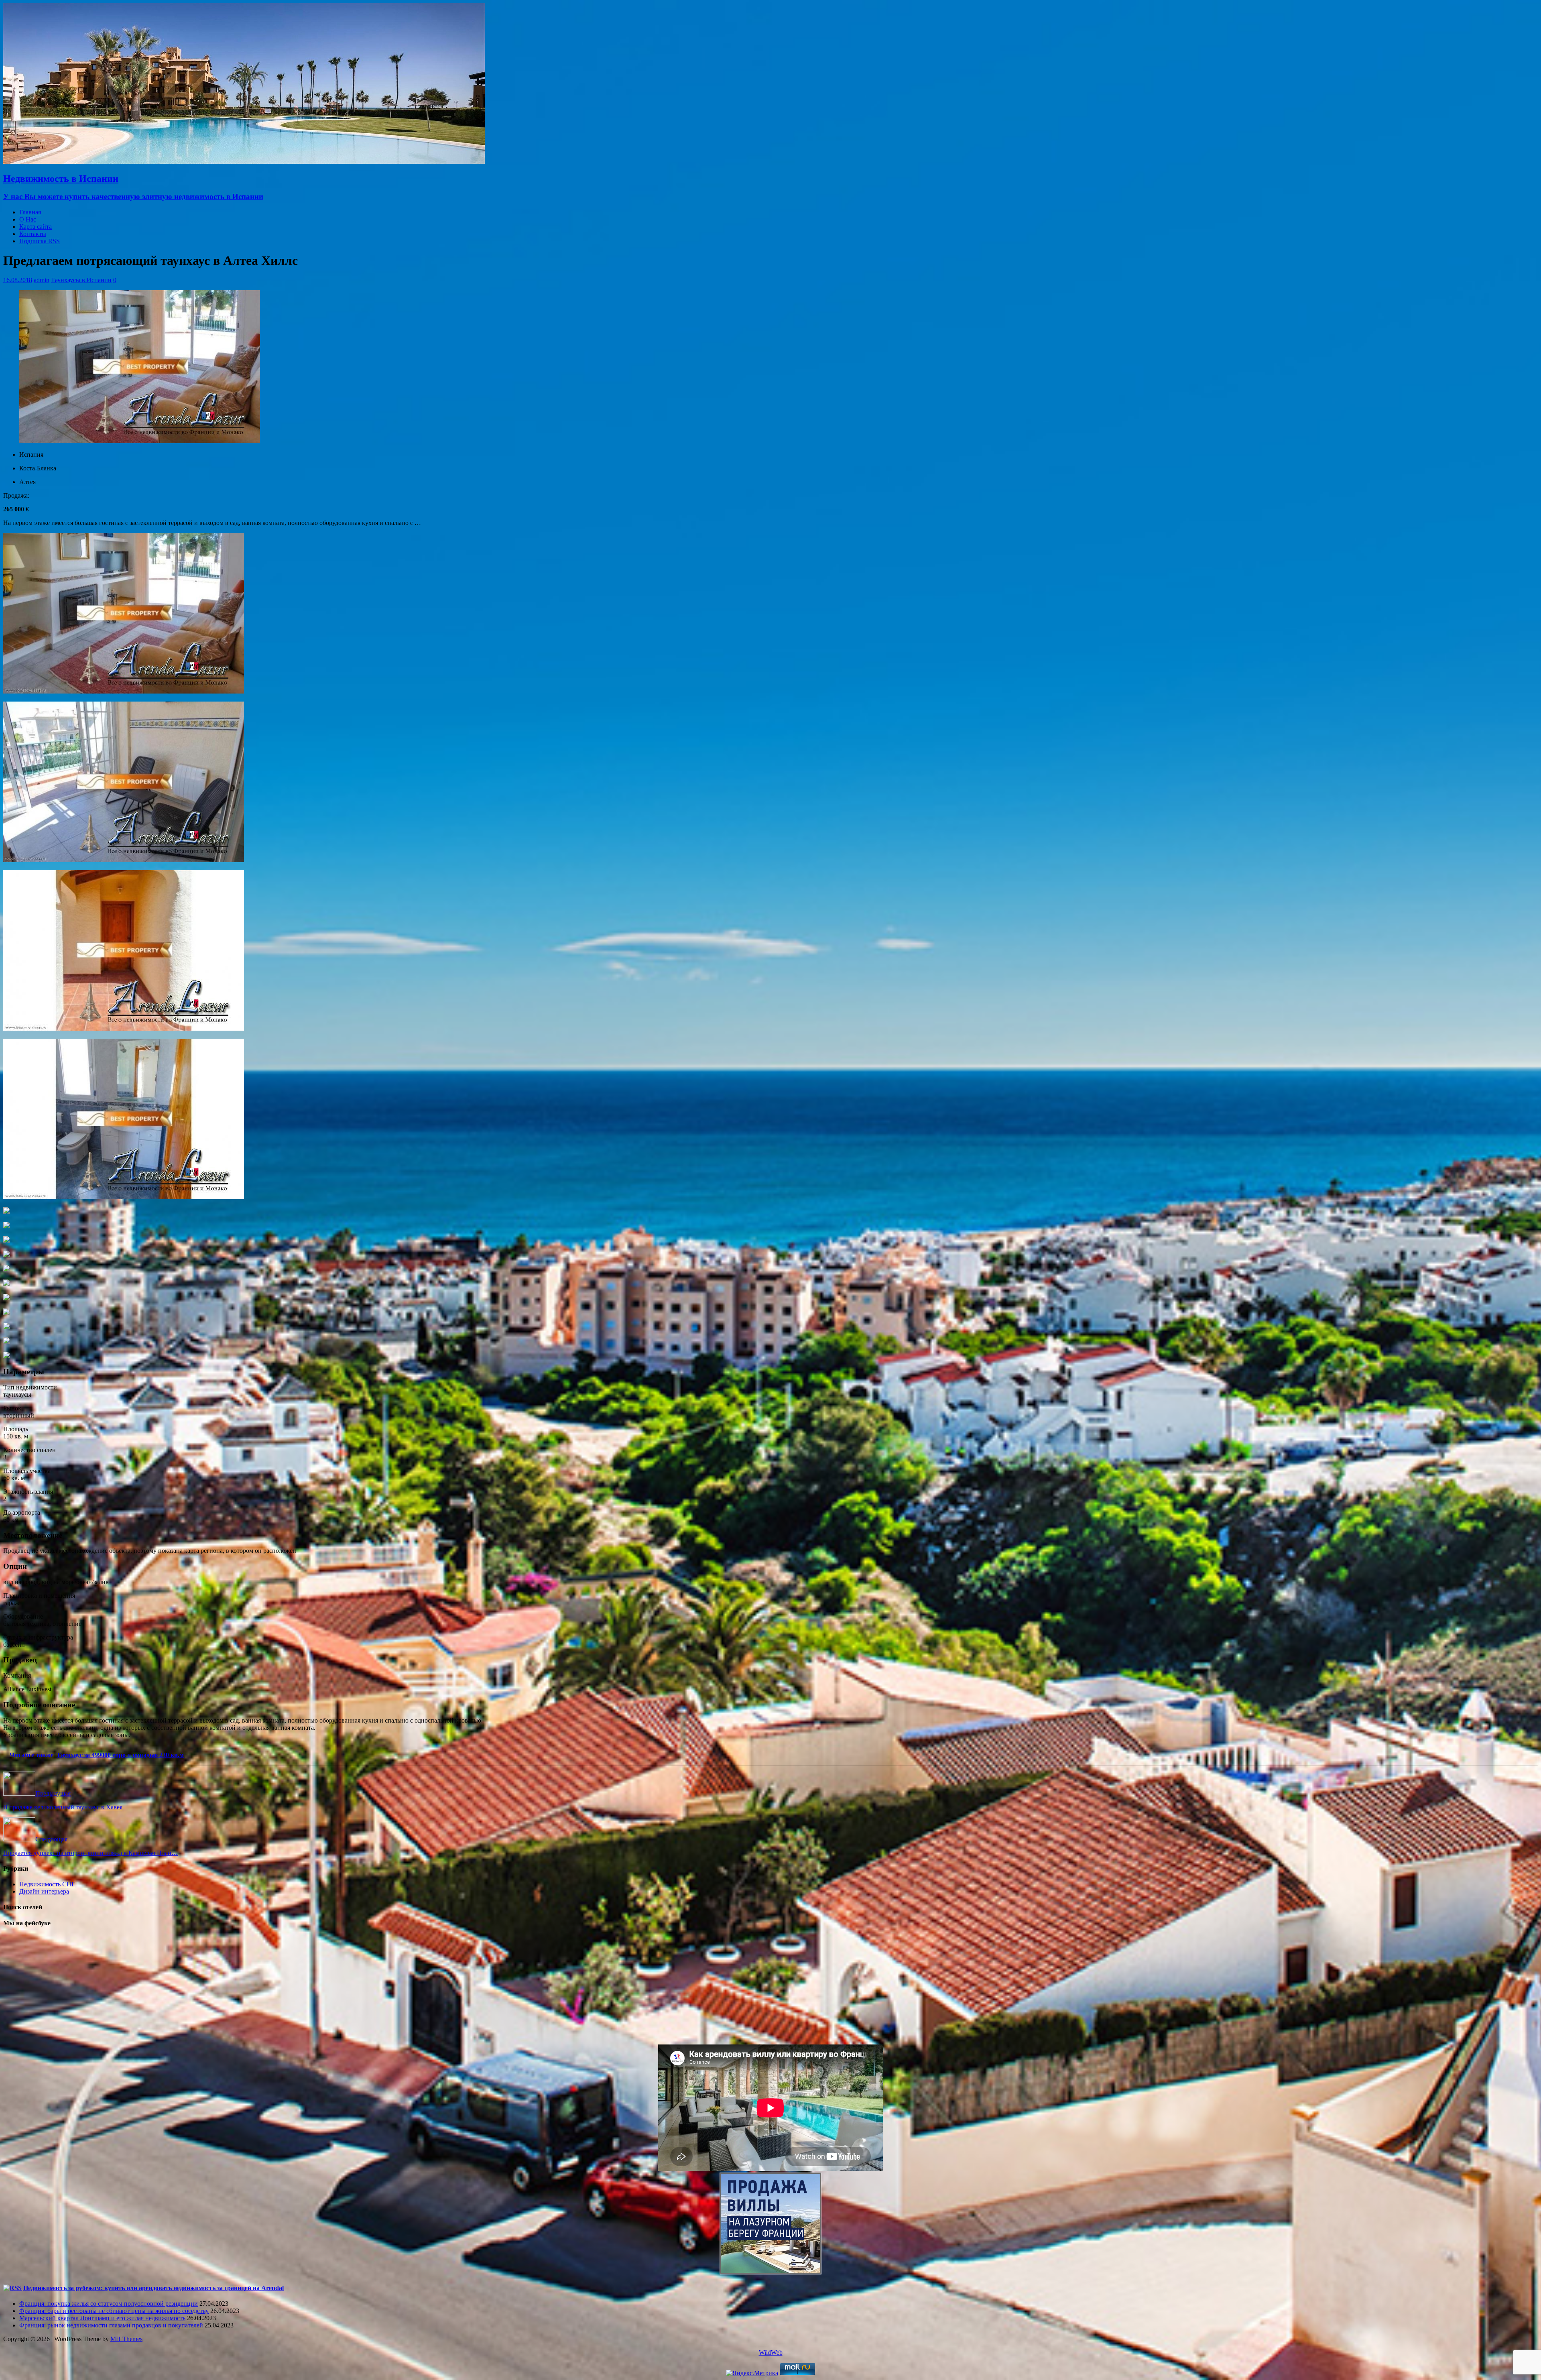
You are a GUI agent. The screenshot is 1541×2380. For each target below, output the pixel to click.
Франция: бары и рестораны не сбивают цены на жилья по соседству (114, 2311)
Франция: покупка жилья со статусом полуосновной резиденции (109, 2304)
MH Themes (126, 2339)
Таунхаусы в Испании (81, 280)
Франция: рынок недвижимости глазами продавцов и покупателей (111, 2325)
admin (42, 280)
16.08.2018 (18, 280)
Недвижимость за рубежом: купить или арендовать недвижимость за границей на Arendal (153, 2288)
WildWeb (771, 2353)
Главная (30, 212)
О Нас (28, 219)
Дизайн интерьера (44, 1891)
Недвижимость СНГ (47, 1884)
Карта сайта (36, 227)
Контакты (33, 234)
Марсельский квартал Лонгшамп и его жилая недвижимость (102, 2318)
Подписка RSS (40, 241)
